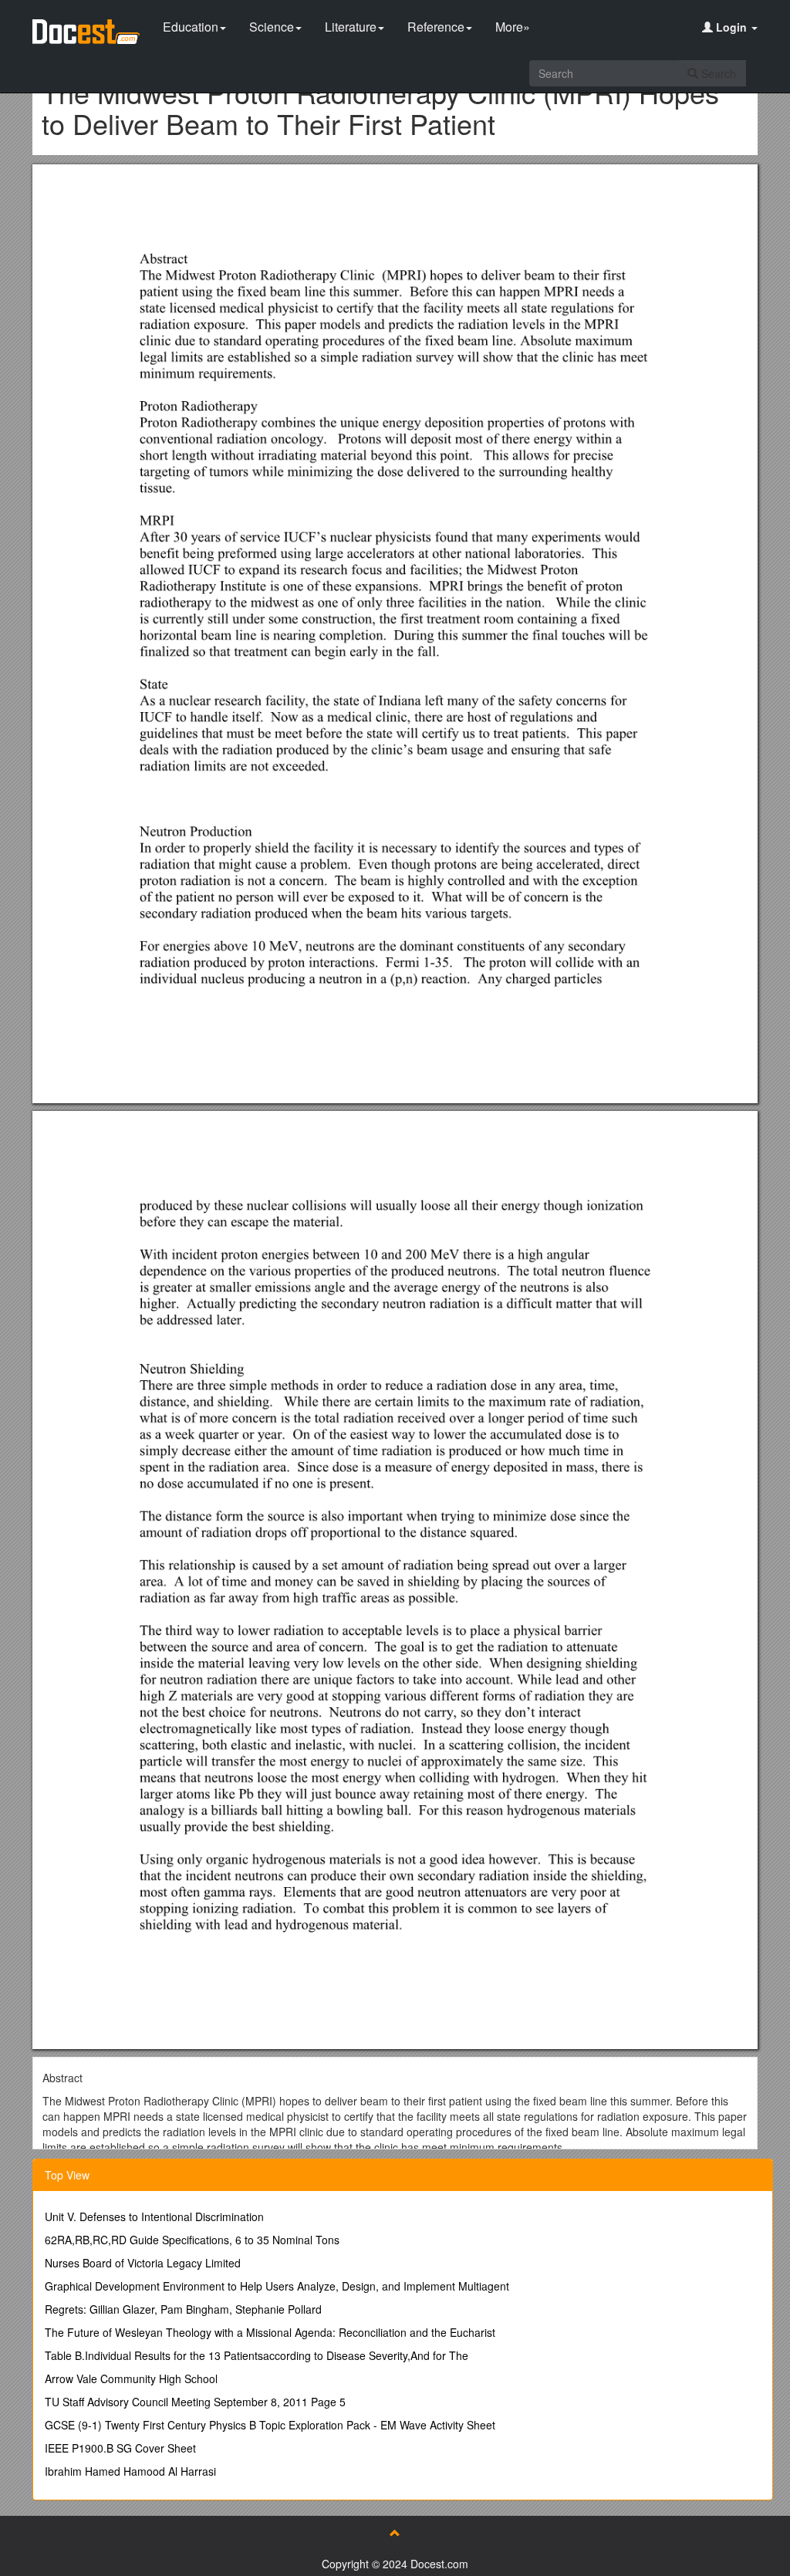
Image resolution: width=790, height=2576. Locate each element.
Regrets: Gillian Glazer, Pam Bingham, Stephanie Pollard (183, 2309)
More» (513, 27)
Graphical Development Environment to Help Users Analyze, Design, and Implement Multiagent (277, 2286)
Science (272, 27)
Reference (436, 27)
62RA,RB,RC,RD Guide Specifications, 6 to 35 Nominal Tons (192, 2240)
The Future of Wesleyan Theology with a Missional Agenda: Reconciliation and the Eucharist (270, 2332)
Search (717, 73)
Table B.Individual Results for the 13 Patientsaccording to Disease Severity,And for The (257, 2355)
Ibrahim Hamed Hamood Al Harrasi (130, 2471)
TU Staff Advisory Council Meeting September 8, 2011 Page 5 (195, 2402)
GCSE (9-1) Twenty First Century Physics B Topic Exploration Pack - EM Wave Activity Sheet (270, 2425)
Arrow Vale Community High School (131, 2378)
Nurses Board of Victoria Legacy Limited (143, 2263)
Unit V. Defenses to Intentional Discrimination (154, 2216)
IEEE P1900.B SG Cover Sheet (120, 2448)
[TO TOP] (395, 2533)
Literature (351, 27)
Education (191, 27)
